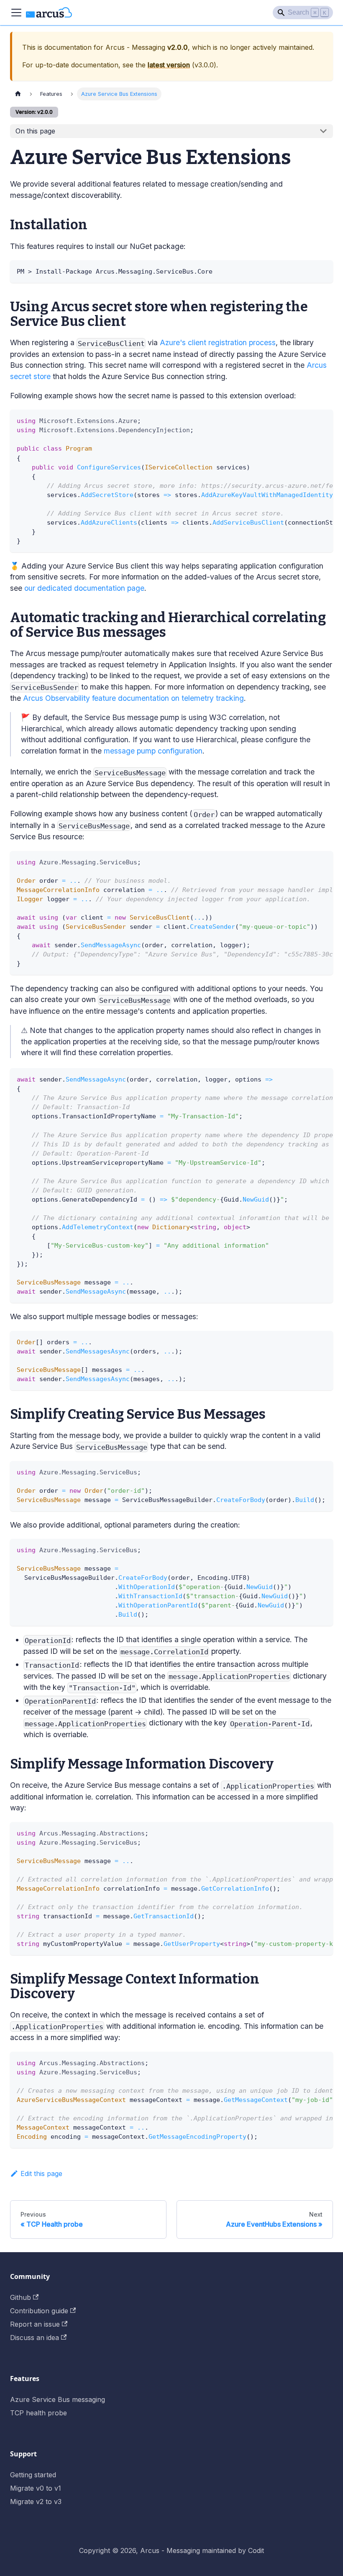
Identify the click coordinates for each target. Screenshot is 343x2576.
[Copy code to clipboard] (323, 270)
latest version (169, 65)
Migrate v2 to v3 (36, 2502)
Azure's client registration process (218, 342)
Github (20, 2297)
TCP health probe (38, 2413)
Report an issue (35, 2324)
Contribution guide (39, 2311)
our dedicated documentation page (84, 588)
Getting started (33, 2475)
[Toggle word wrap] (307, 420)
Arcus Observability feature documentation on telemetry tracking (133, 698)
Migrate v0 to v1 (36, 2488)
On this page (35, 131)
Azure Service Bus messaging (58, 2399)
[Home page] (18, 94)
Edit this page (41, 2174)
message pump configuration (153, 751)
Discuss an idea (35, 2338)
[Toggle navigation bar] (16, 13)
